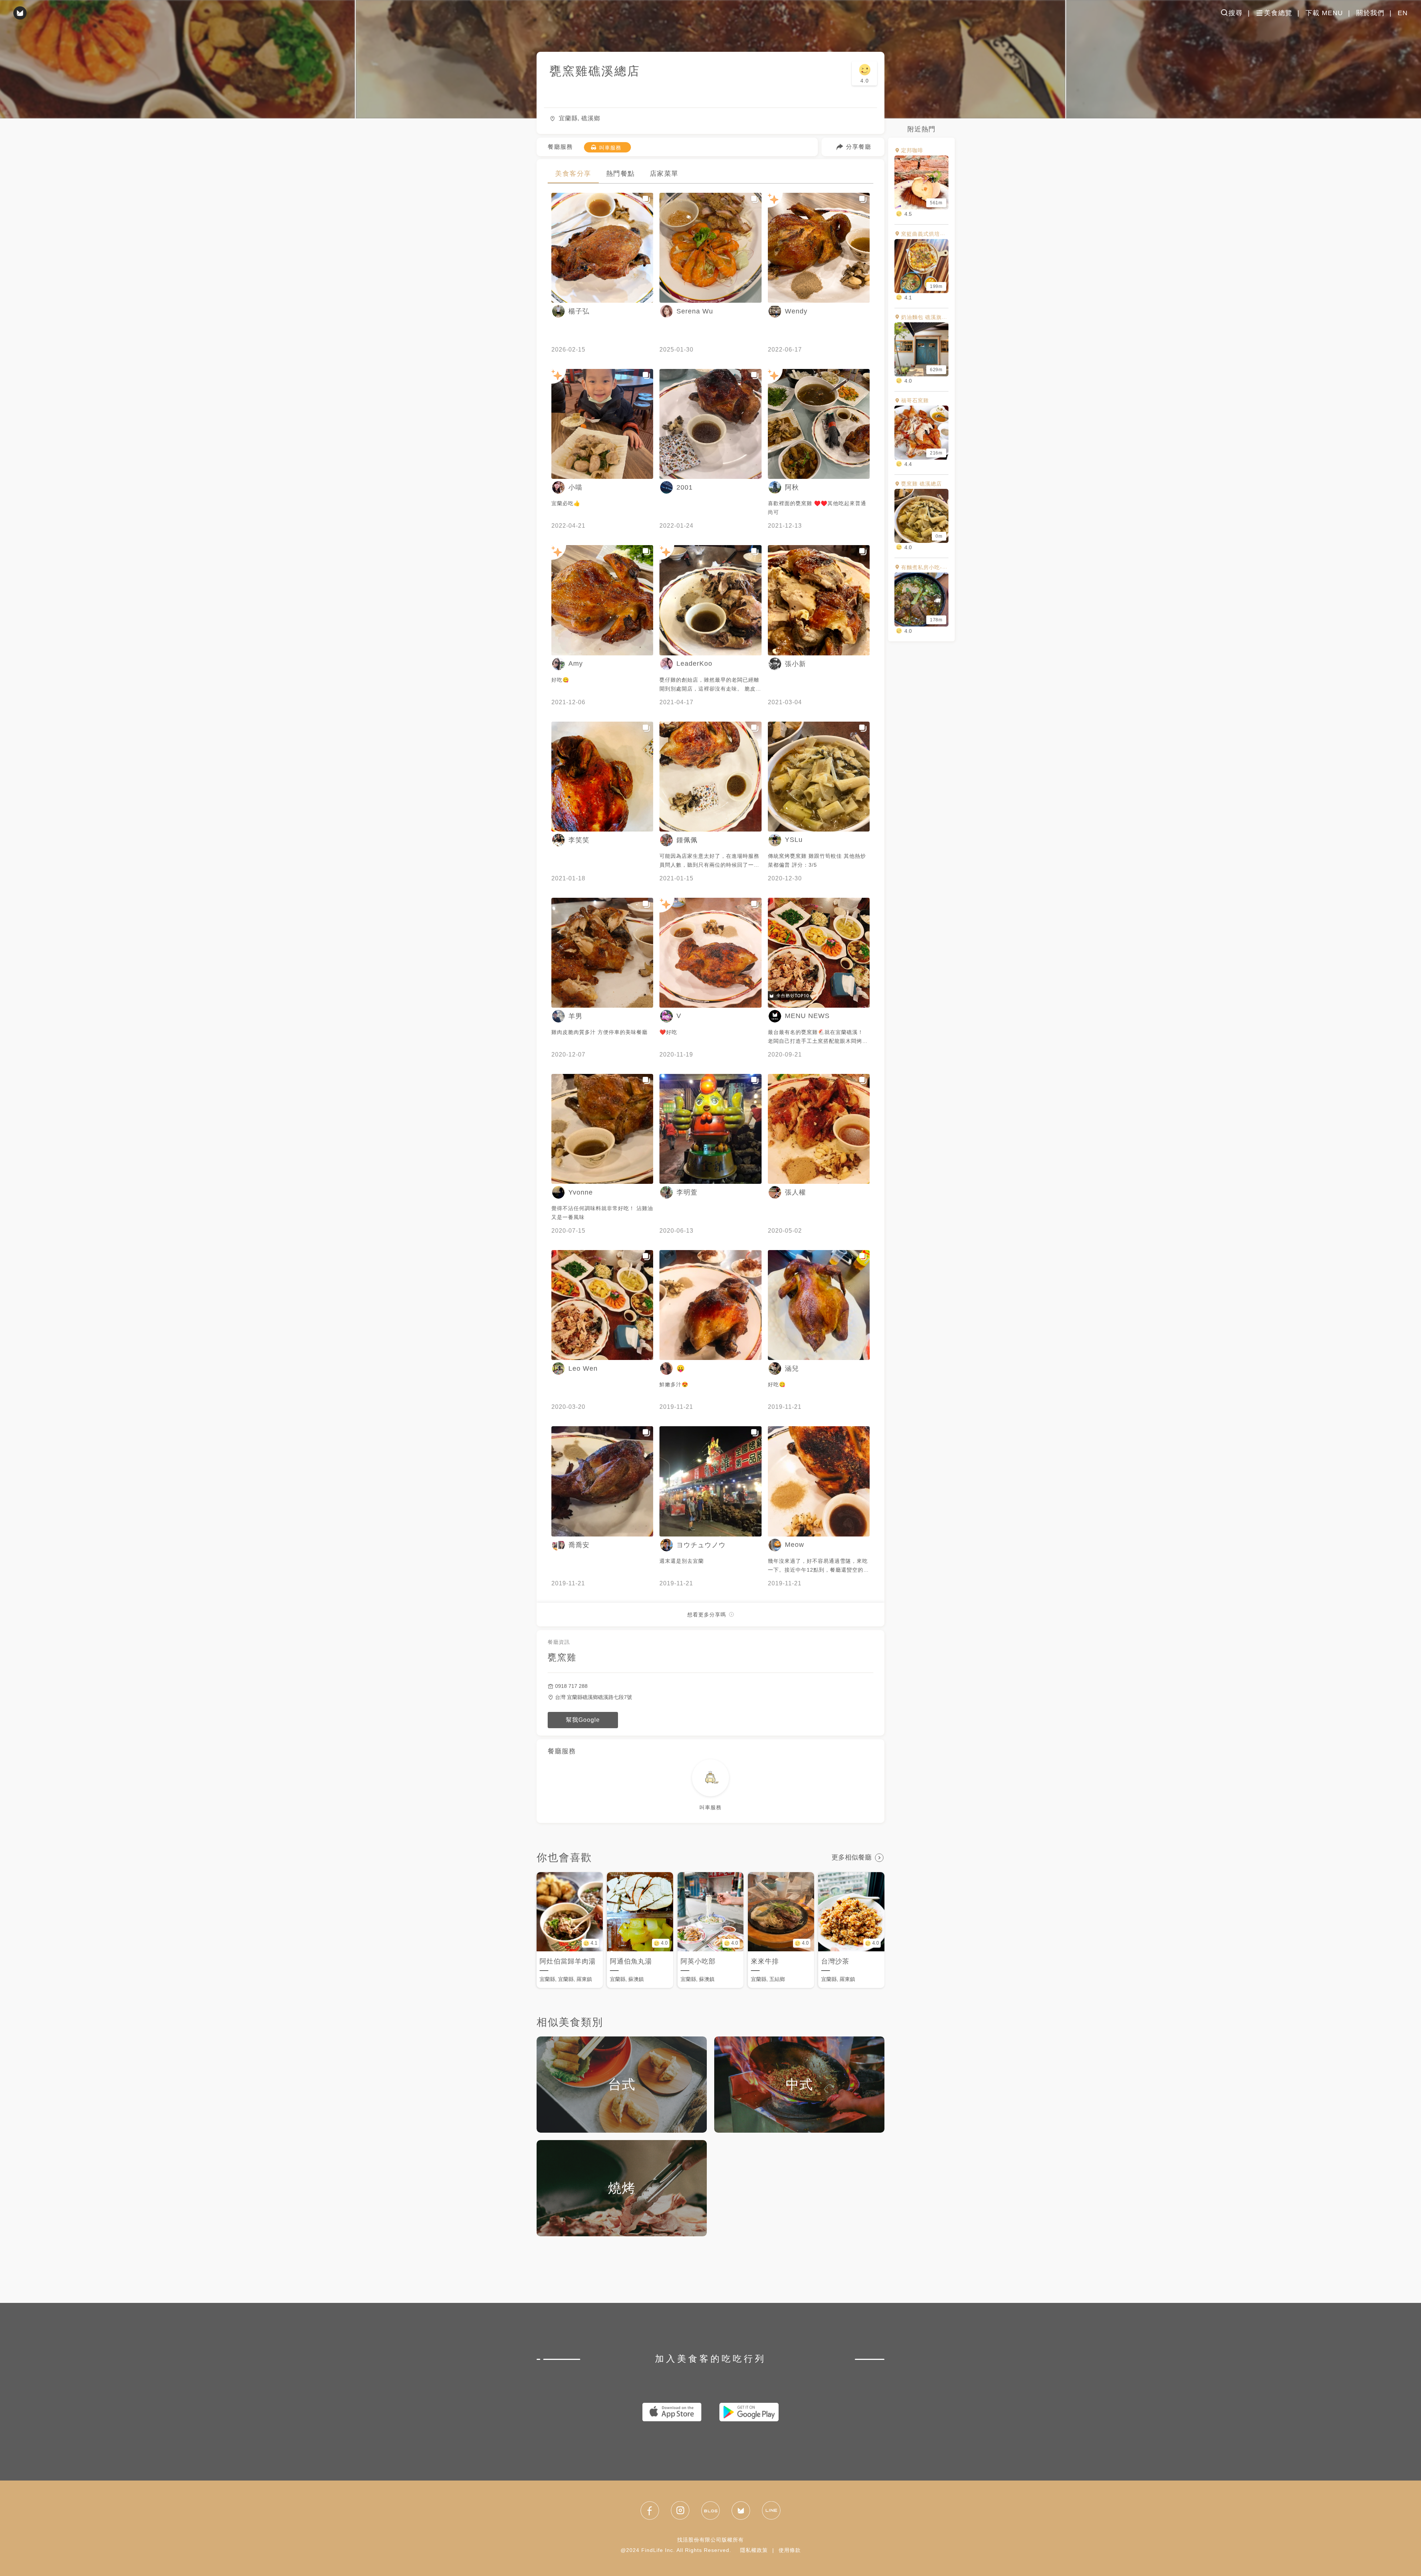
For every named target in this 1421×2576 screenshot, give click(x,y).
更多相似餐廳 (851, 1857)
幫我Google (583, 1720)
